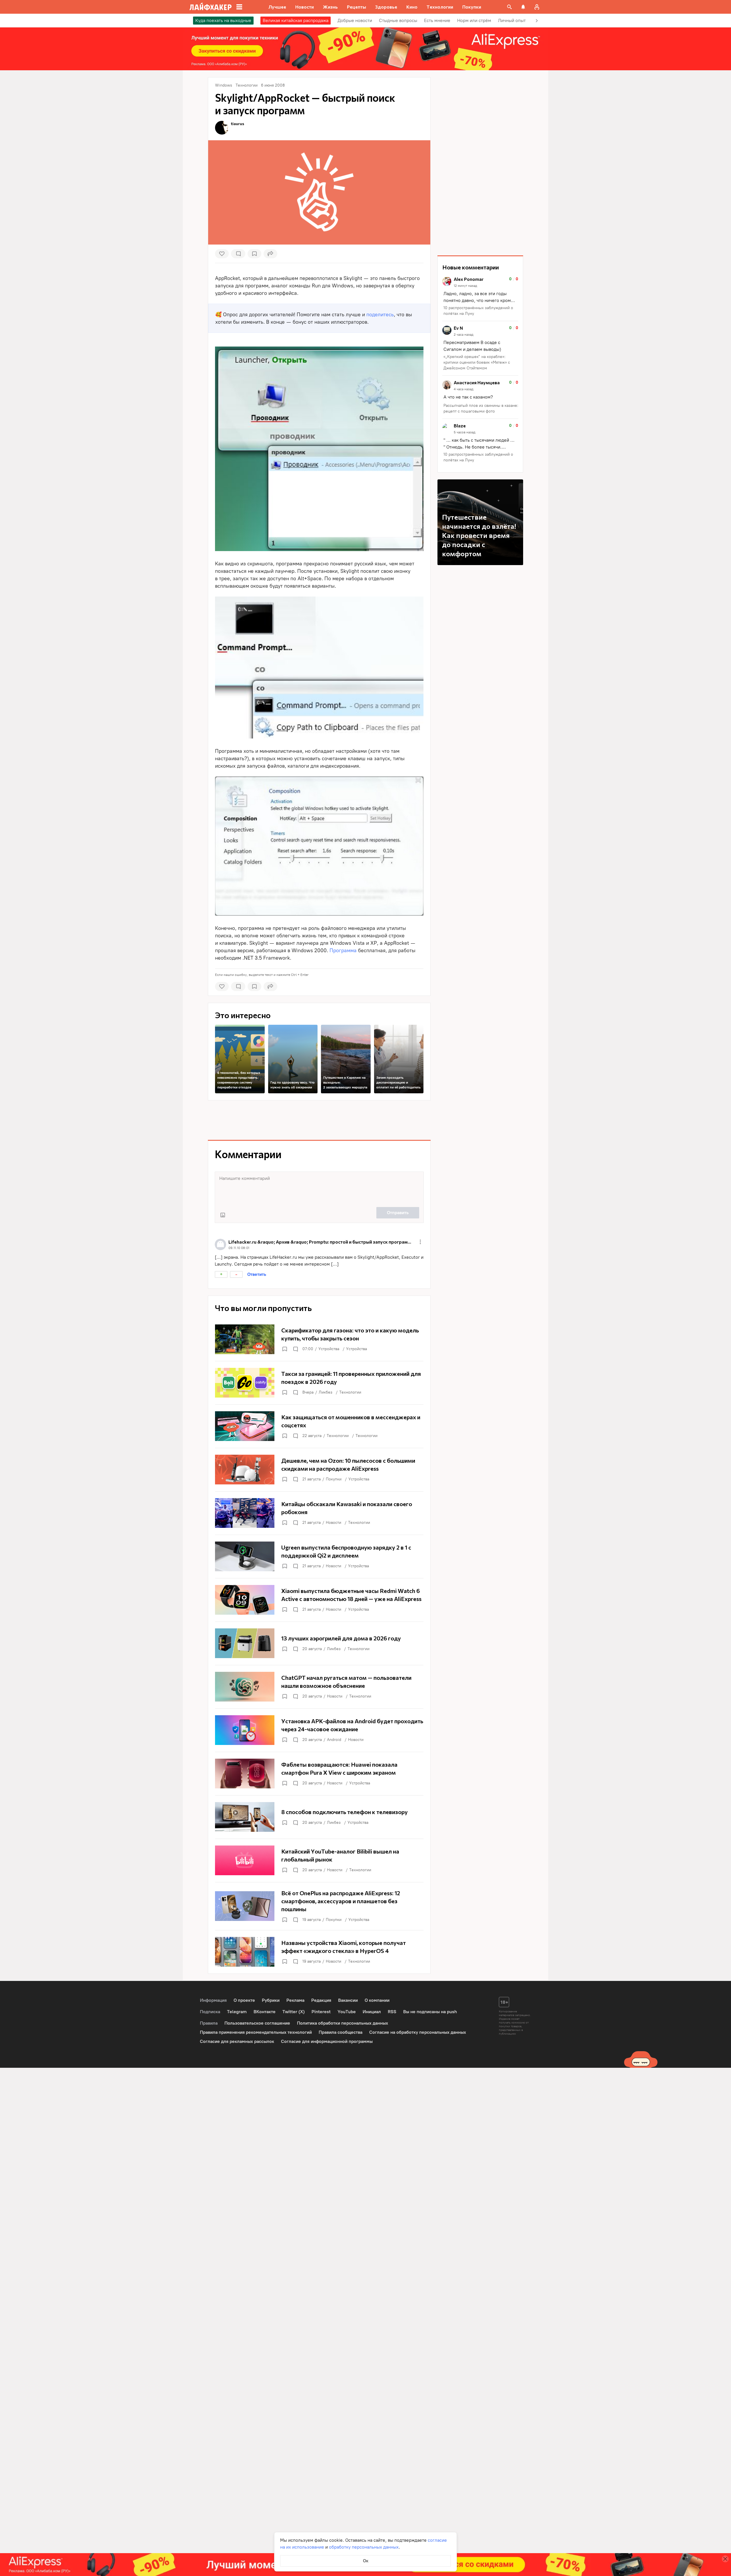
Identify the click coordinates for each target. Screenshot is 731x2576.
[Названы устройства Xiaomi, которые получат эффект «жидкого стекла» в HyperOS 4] (319, 1952)
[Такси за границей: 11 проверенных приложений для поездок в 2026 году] (319, 1383)
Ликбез (326, 1392)
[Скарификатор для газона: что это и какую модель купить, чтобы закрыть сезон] (319, 1339)
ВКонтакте (265, 2012)
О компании (377, 2000)
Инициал (372, 2012)
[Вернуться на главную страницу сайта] (211, 7)
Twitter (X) (294, 2012)
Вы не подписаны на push (430, 2012)
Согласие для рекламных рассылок (237, 2041)
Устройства (329, 1349)
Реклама (295, 2000)
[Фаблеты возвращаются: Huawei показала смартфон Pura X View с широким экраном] (319, 1774)
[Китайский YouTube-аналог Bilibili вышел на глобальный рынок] (319, 1860)
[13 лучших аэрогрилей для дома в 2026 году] (319, 1643)
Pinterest (321, 2012)
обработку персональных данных (364, 2547)
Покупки (334, 1479)
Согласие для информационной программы (327, 2041)
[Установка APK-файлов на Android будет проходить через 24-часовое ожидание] (319, 1730)
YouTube (347, 2012)
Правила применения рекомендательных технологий (256, 2032)
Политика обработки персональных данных (343, 2023)
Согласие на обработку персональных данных (418, 2032)
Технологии (350, 1392)
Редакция (321, 2000)
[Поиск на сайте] (509, 7)
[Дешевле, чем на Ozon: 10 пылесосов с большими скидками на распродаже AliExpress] (319, 1470)
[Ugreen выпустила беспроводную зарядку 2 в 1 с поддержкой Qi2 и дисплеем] (319, 1556)
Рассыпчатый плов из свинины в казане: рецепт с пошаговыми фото (481, 408)
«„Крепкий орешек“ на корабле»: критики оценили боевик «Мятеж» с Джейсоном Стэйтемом (477, 362)
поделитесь (380, 315)
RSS (392, 2012)
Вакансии (348, 2000)
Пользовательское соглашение (257, 2023)
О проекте (244, 2000)
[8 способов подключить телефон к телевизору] (319, 1817)
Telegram (237, 2012)
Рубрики (271, 2000)
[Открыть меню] (420, 1242)
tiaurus (238, 124)
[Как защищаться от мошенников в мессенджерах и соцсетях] (319, 1426)
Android (334, 1740)
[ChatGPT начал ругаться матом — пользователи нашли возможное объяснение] (319, 1687)
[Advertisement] (319, 1120)
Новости (334, 1523)
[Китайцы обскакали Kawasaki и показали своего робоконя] (319, 1513)
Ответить (257, 1274)
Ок (366, 2561)
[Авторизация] (537, 7)
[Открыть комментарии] (295, 1349)
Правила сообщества (341, 2032)
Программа (343, 950)
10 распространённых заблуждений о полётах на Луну (478, 311)
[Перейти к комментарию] (480, 297)
